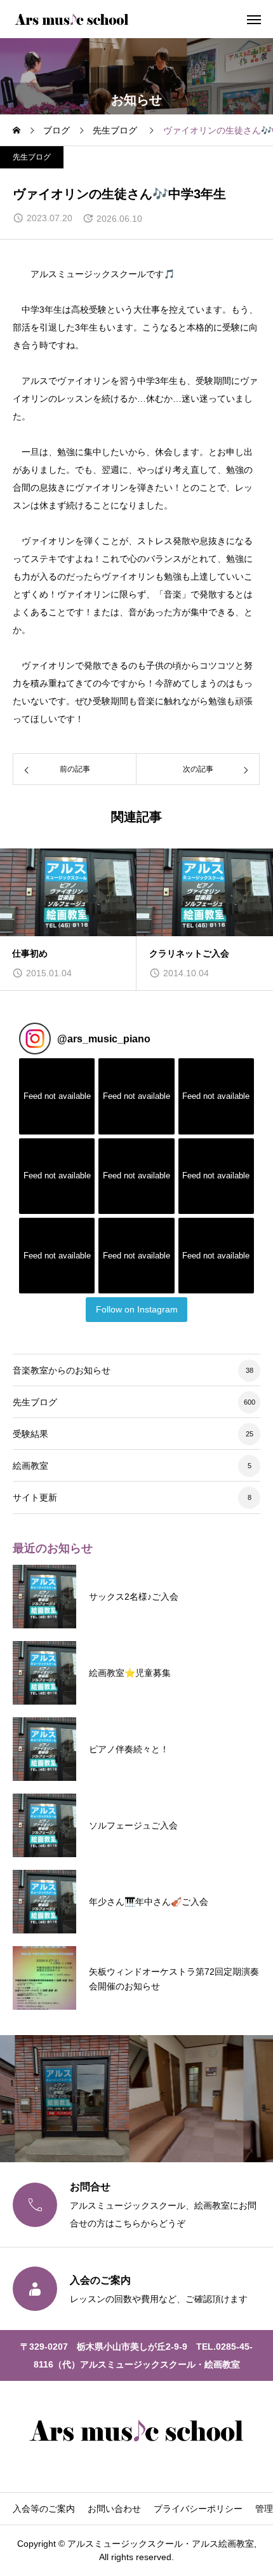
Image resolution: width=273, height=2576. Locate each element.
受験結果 (30, 1434)
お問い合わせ (114, 2509)
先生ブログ (32, 157)
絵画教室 (30, 1466)
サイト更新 (35, 1497)
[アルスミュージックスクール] (72, 19)
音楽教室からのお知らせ (62, 1370)
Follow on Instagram (137, 1309)
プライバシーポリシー (198, 2509)
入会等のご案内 (44, 2509)
